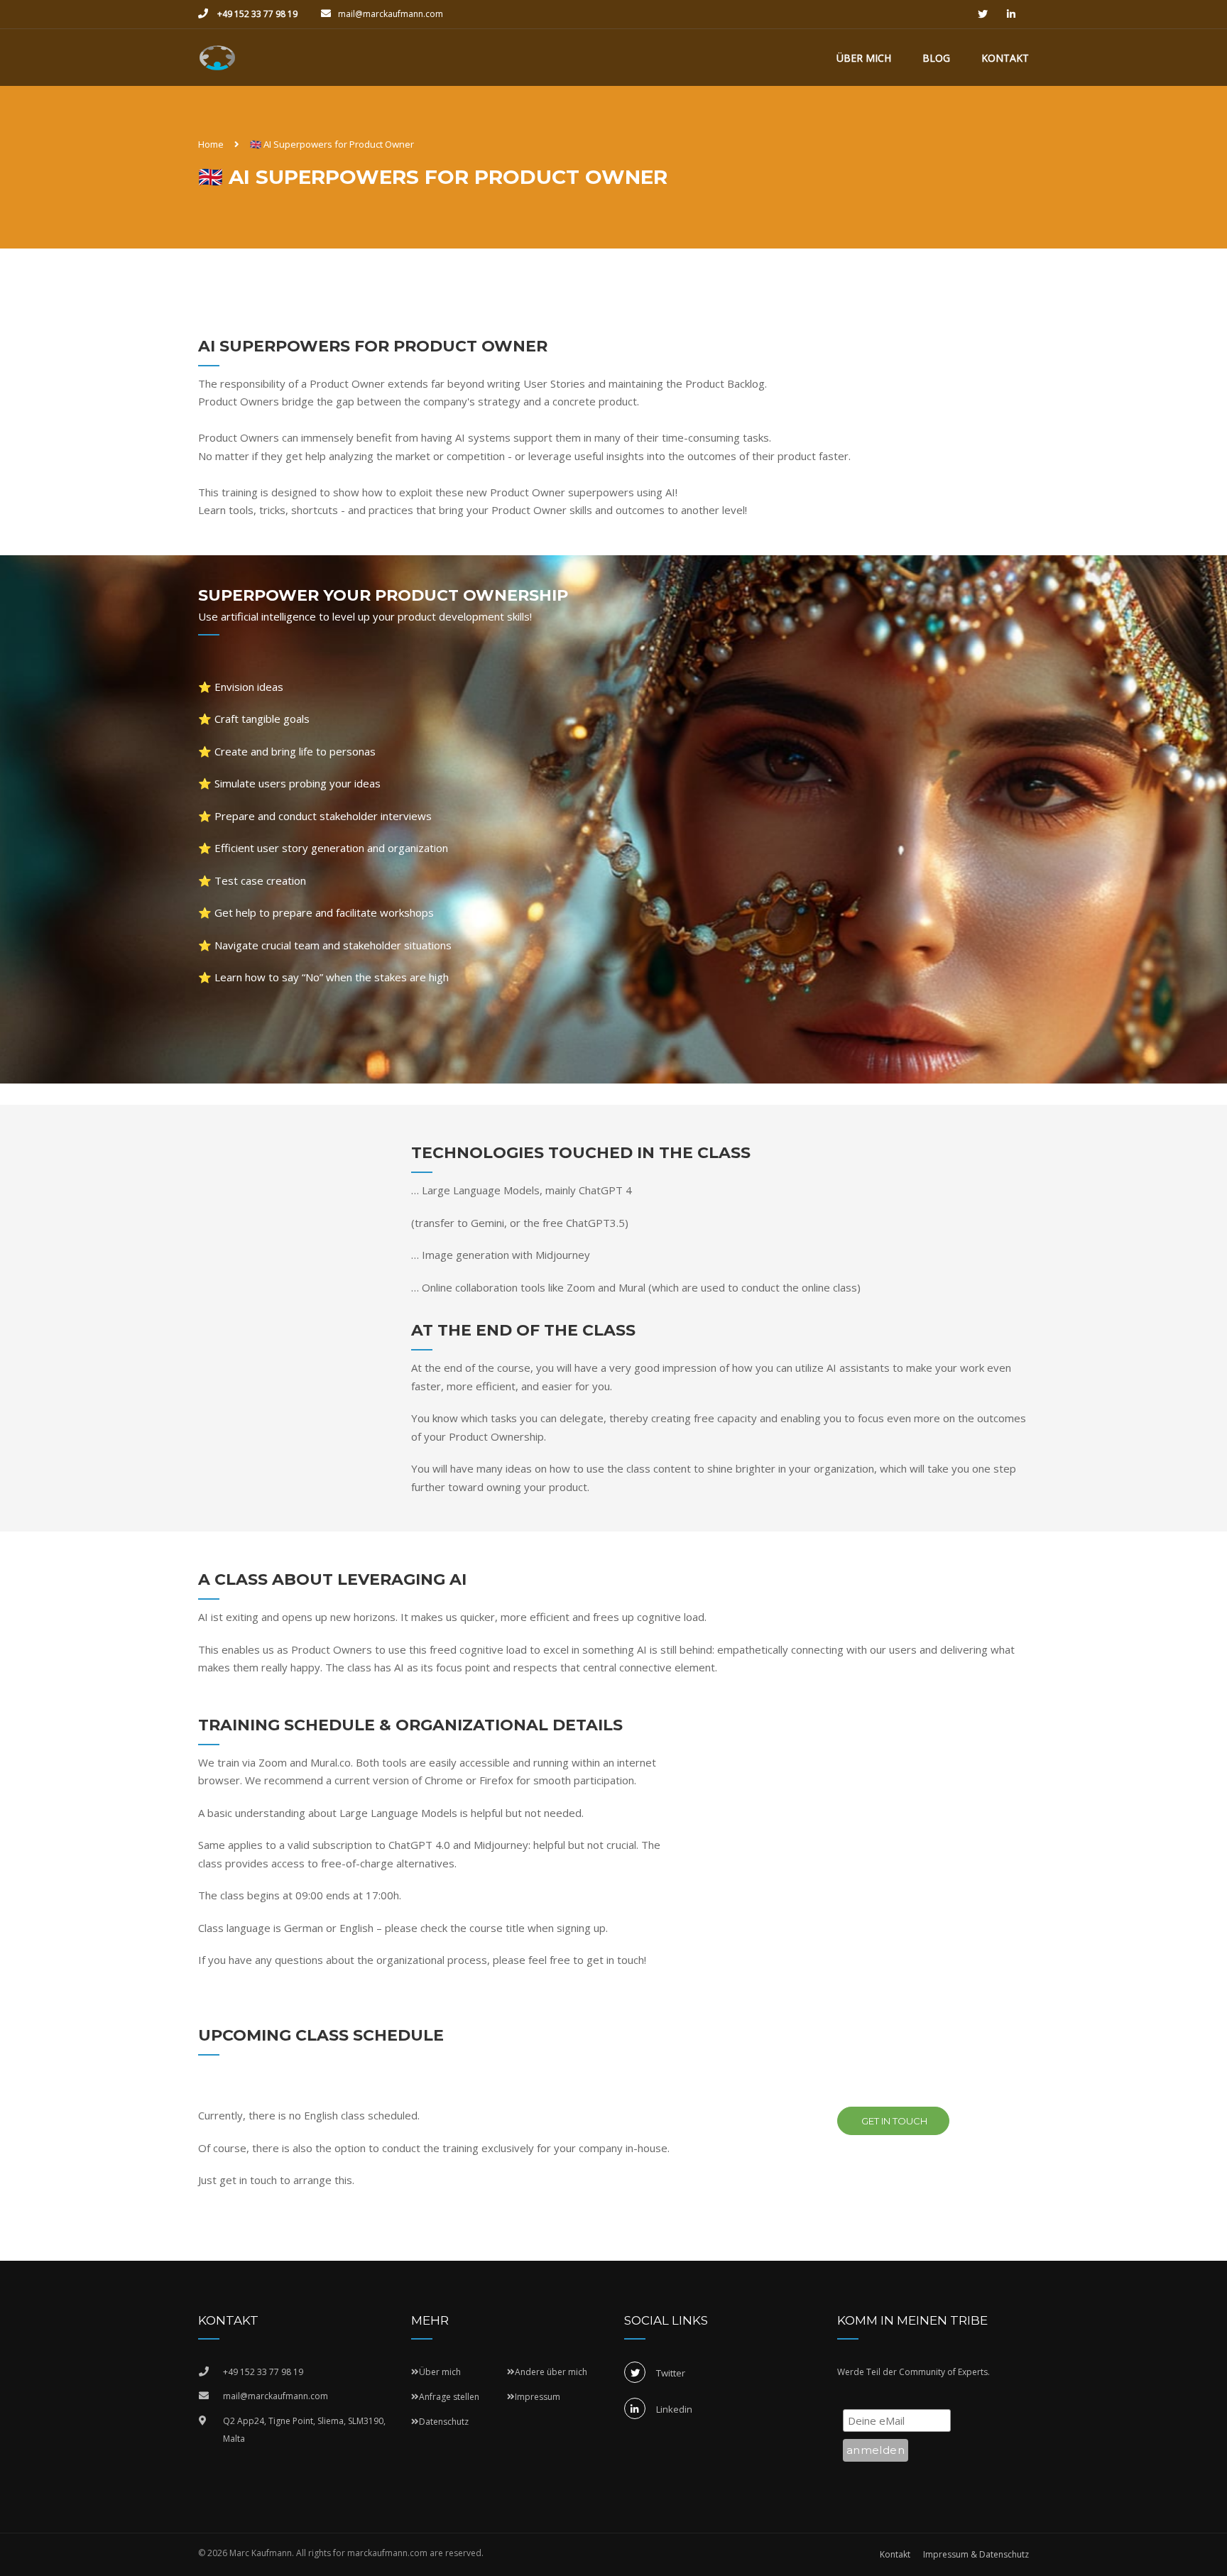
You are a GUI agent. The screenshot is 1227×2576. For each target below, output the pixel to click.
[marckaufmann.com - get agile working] (217, 65)
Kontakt (1005, 58)
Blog (936, 58)
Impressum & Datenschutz (976, 2554)
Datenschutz (444, 2422)
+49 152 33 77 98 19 (256, 14)
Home (211, 144)
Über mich (864, 58)
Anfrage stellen (449, 2397)
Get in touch (893, 2121)
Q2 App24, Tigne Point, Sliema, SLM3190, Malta (304, 2430)
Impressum (538, 2397)
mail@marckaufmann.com (391, 14)
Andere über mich (551, 2372)
